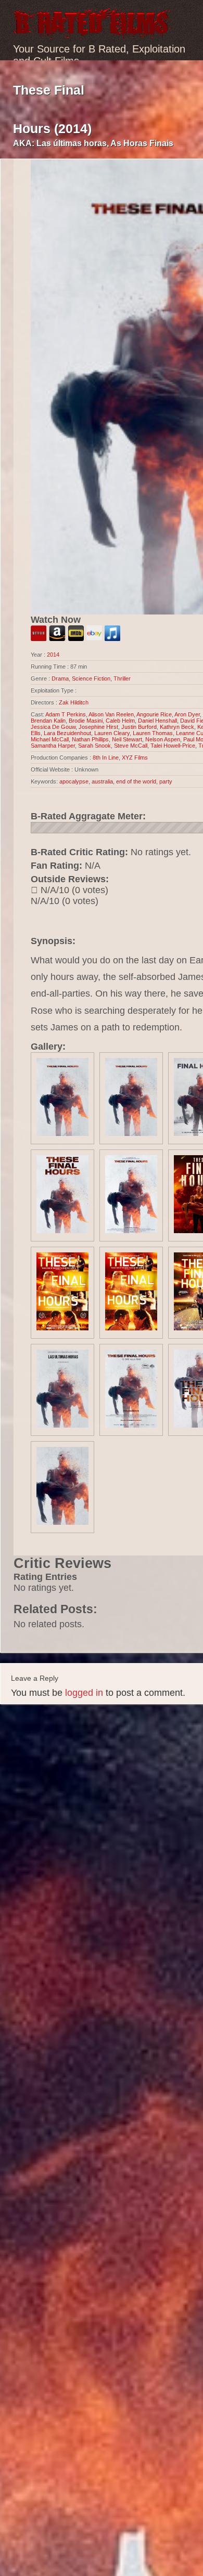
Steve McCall (131, 746)
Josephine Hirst (98, 727)
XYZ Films (135, 757)
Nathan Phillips (90, 739)
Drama (60, 678)
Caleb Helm (120, 721)
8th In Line (106, 757)
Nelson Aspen (163, 739)
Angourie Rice (154, 714)
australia (102, 781)
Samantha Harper (53, 746)
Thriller (122, 678)
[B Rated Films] (93, 33)
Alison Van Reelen (111, 714)
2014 (53, 655)
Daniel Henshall (157, 721)
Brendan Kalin (48, 721)
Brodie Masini (86, 721)
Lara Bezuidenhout (67, 733)
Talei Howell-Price (173, 746)
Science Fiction (91, 678)
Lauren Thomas (153, 733)
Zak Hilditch (74, 702)
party (166, 781)
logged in (84, 1693)
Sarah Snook (94, 746)
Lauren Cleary (112, 733)
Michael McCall (50, 739)
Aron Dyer (187, 714)
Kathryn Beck (177, 727)
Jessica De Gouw (53, 727)
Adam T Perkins (66, 714)
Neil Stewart (127, 739)
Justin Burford (139, 727)
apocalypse (74, 781)
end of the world (136, 781)
